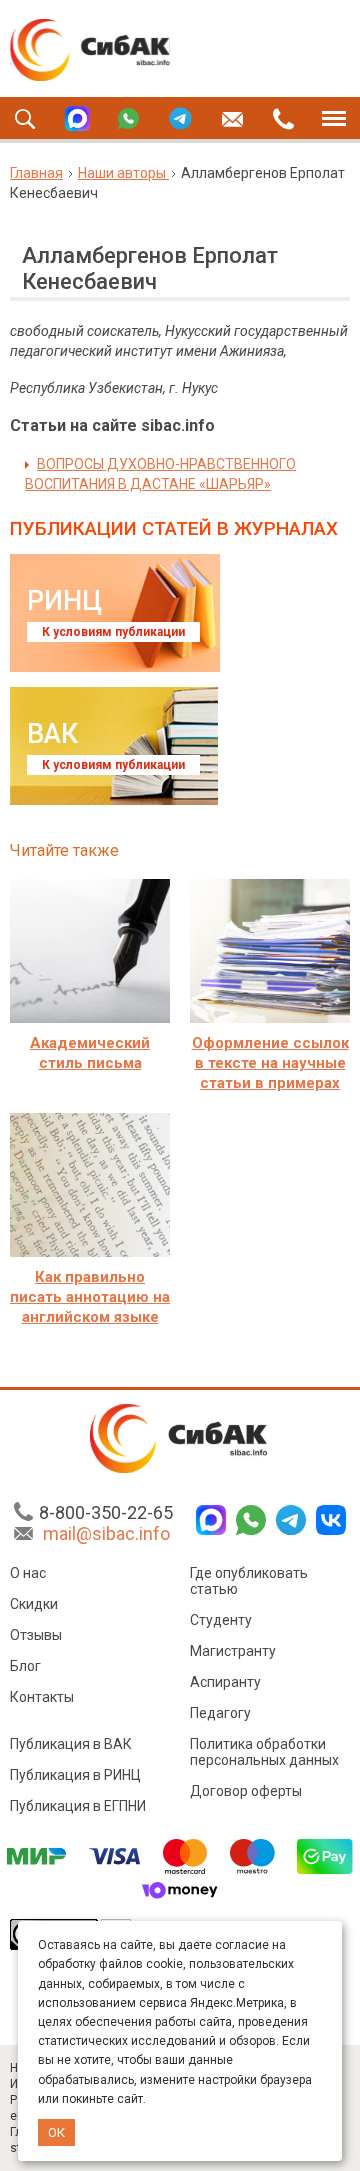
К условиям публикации (113, 632)
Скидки (34, 1604)
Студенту (221, 1620)
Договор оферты (246, 1791)
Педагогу (220, 1713)
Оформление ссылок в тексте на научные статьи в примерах (270, 1063)
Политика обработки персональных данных (264, 1752)
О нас (28, 1573)
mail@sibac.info (106, 1533)
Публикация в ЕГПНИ (78, 1806)
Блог (25, 1666)
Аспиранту (225, 1682)
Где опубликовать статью (249, 1581)
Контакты (42, 1697)
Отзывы (36, 1635)
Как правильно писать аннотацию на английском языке (90, 1297)
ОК (56, 2132)
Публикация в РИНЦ (75, 1775)
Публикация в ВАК (71, 1744)
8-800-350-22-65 (106, 1512)
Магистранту (233, 1651)
